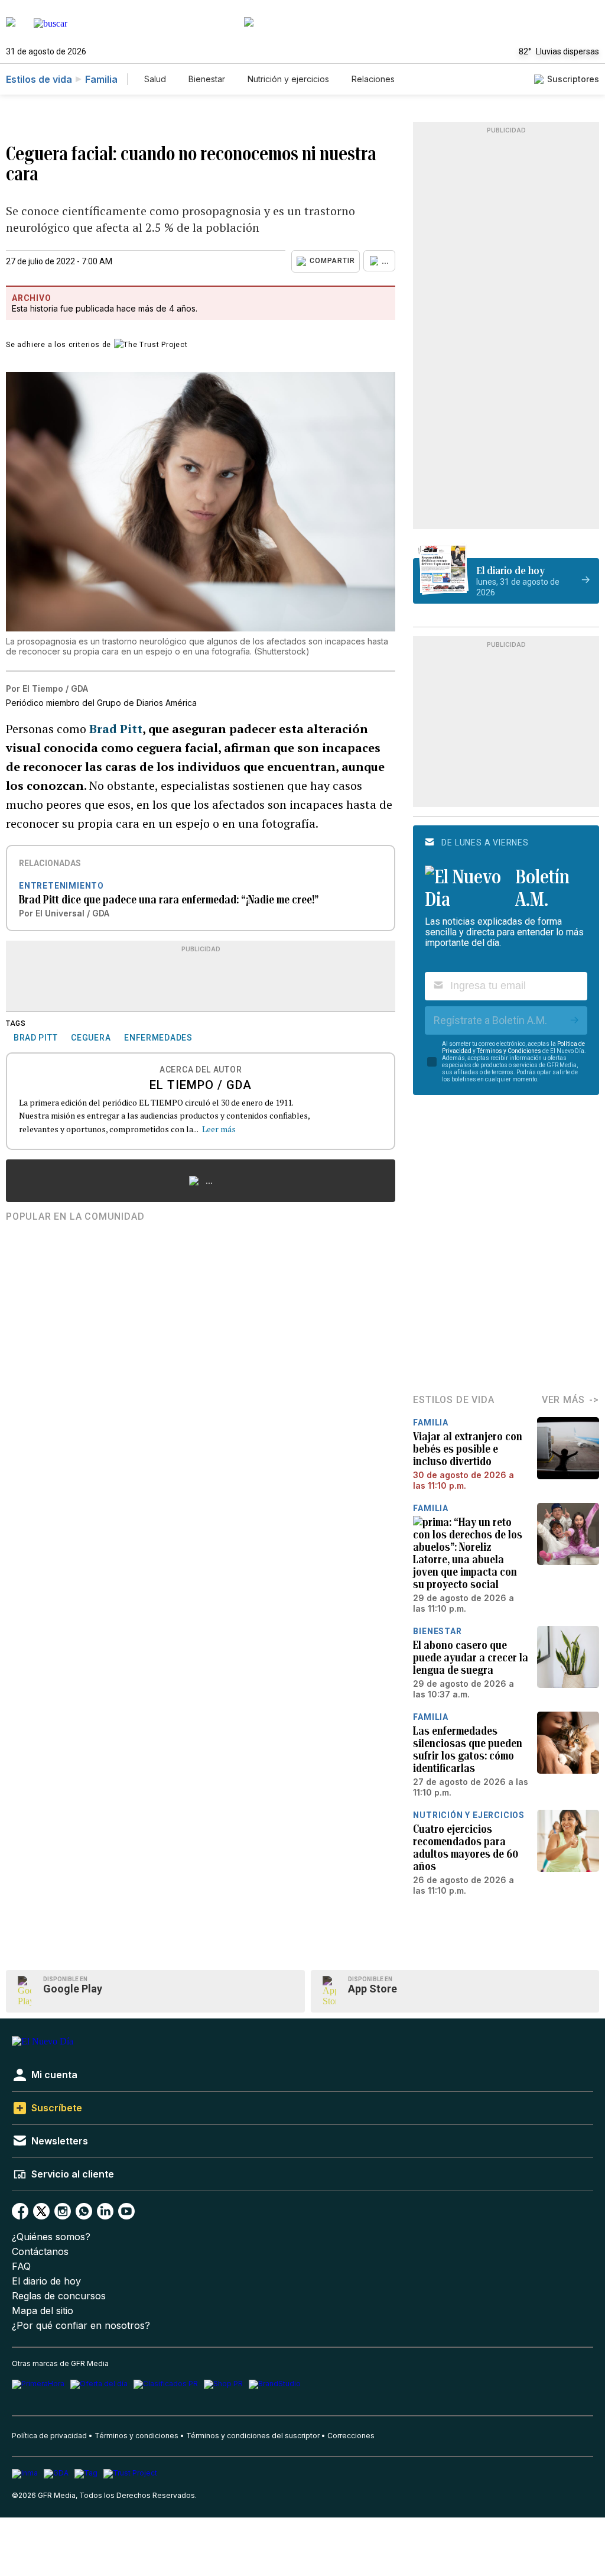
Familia (101, 79)
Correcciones (351, 2436)
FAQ (21, 2266)
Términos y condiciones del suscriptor (253, 2436)
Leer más (219, 1129)
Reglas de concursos (59, 2296)
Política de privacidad (49, 2436)
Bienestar (207, 79)
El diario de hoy (46, 2281)
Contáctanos (40, 2252)
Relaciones (373, 79)
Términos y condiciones (136, 2436)
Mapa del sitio (43, 2311)
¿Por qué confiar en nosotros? (81, 2326)
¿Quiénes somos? (51, 2237)
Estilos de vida (39, 79)
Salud (155, 79)
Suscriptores (573, 79)
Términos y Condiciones (509, 1051)
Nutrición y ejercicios (288, 79)
